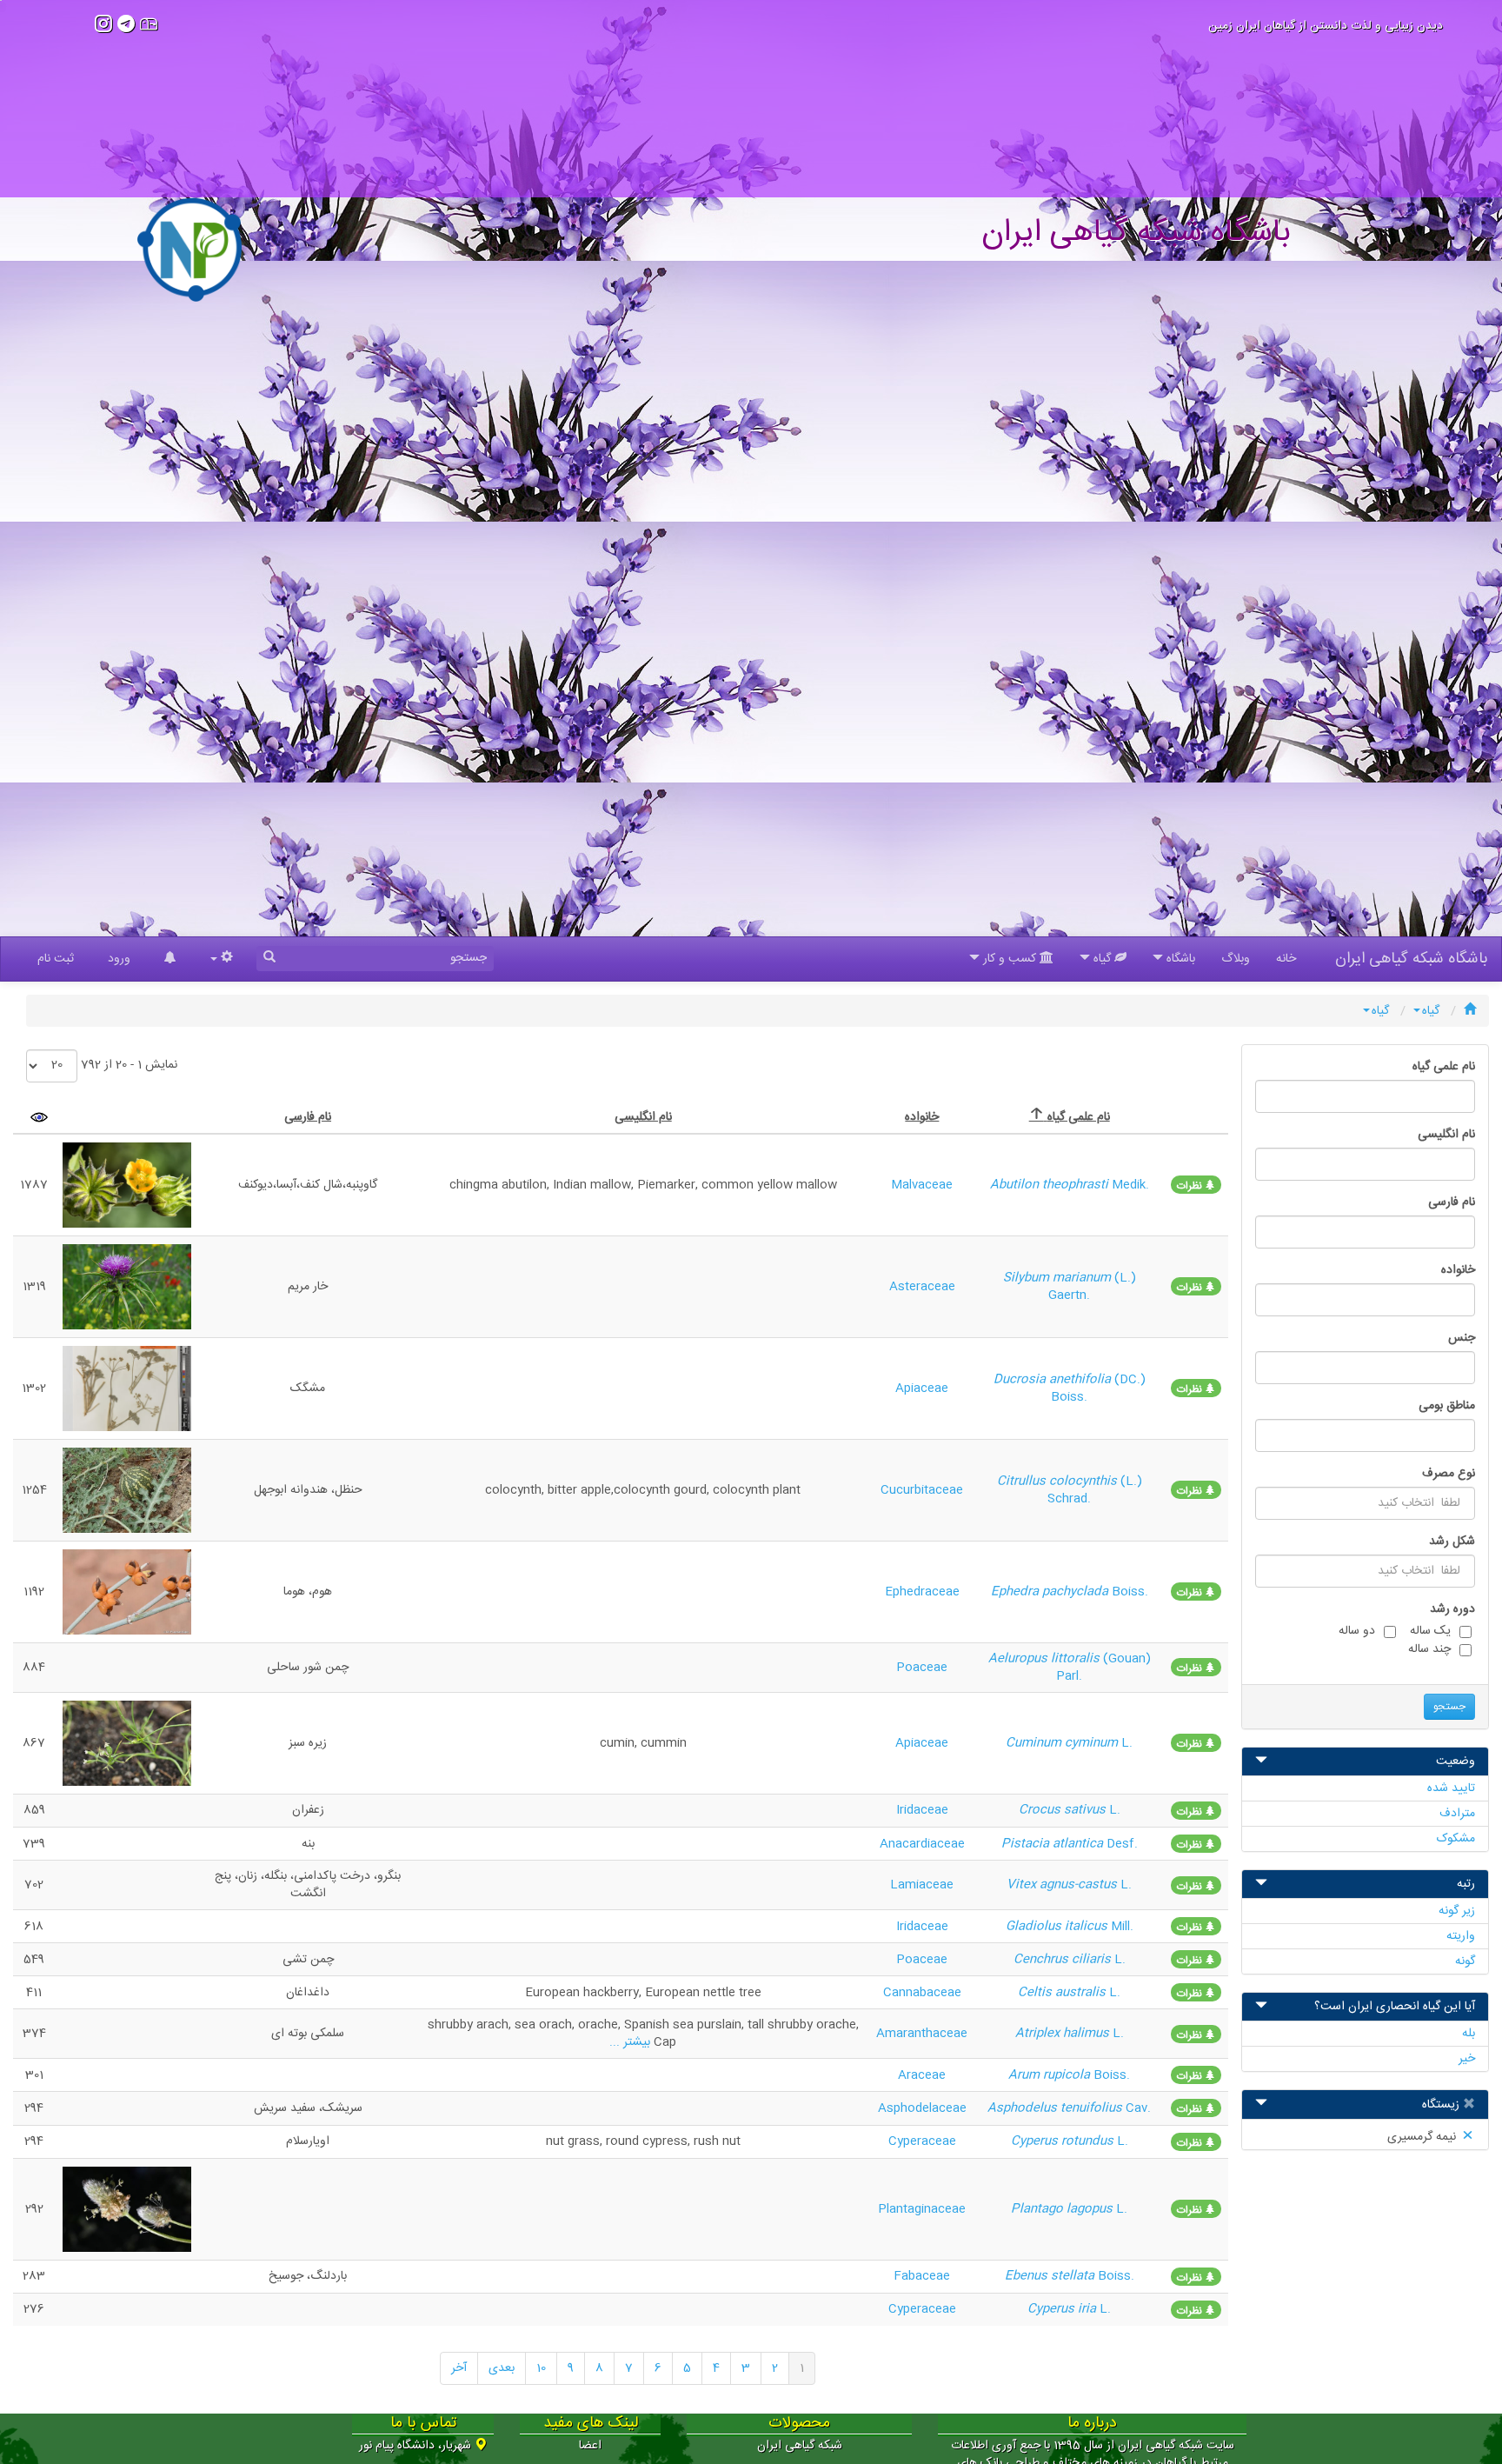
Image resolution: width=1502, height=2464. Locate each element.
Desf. (1122, 1844)
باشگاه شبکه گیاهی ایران (1412, 959)
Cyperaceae (922, 2141)
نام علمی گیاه (1444, 1067)
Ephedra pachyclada (1051, 1592)
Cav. (1138, 2108)
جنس (1462, 1338)
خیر (1467, 2059)
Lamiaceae (922, 1885)
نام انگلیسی (1446, 1135)
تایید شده (1451, 1788)
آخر (459, 2368)
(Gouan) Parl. (1103, 1668)
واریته (1461, 1936)
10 (541, 2368)
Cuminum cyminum (1063, 1743)
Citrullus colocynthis (1059, 1482)
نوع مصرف (1449, 1474)
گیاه (1431, 1011)
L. (1127, 1743)
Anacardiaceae (922, 1844)
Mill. (1122, 1927)
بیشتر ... (630, 2042)
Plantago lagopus (1063, 2209)
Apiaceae (922, 1388)
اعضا (590, 2446)
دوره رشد (1452, 1609)
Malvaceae (922, 1185)
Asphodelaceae (922, 2108)
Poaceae (922, 1668)
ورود (119, 959)
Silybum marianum (1059, 1278)
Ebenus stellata (1051, 2276)
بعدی (502, 2368)
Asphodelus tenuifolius (1057, 2108)
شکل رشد (1452, 1542)
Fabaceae (922, 2276)
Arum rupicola (1051, 2075)
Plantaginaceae (922, 2209)
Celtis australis (1063, 1993)
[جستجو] (269, 959)
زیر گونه (1457, 1911)
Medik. (1130, 1185)
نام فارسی (1452, 1202)
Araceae (922, 2075)
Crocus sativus (1064, 1810)
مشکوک (1456, 1839)
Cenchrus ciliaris (1064, 1960)
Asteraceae (922, 1287)
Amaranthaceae (922, 2034)
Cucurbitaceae (922, 1490)
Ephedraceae (922, 1592)
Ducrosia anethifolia (1054, 1380)
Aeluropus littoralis (1046, 1659)
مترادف (1457, 1814)
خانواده (1458, 1270)
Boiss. (1130, 1592)
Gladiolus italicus (1058, 1927)
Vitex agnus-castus (1063, 1885)
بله (1469, 2034)
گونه (1465, 1961)
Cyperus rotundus (1064, 2141)
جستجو (1449, 1707)
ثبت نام (56, 959)
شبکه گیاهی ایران (800, 2446)
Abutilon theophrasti (1051, 1185)
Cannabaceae (922, 1993)
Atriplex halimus (1064, 2034)
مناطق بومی (1447, 1406)
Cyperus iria (1063, 2309)
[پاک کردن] (1467, 2106)
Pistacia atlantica (1054, 1844)
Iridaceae (922, 1810)
